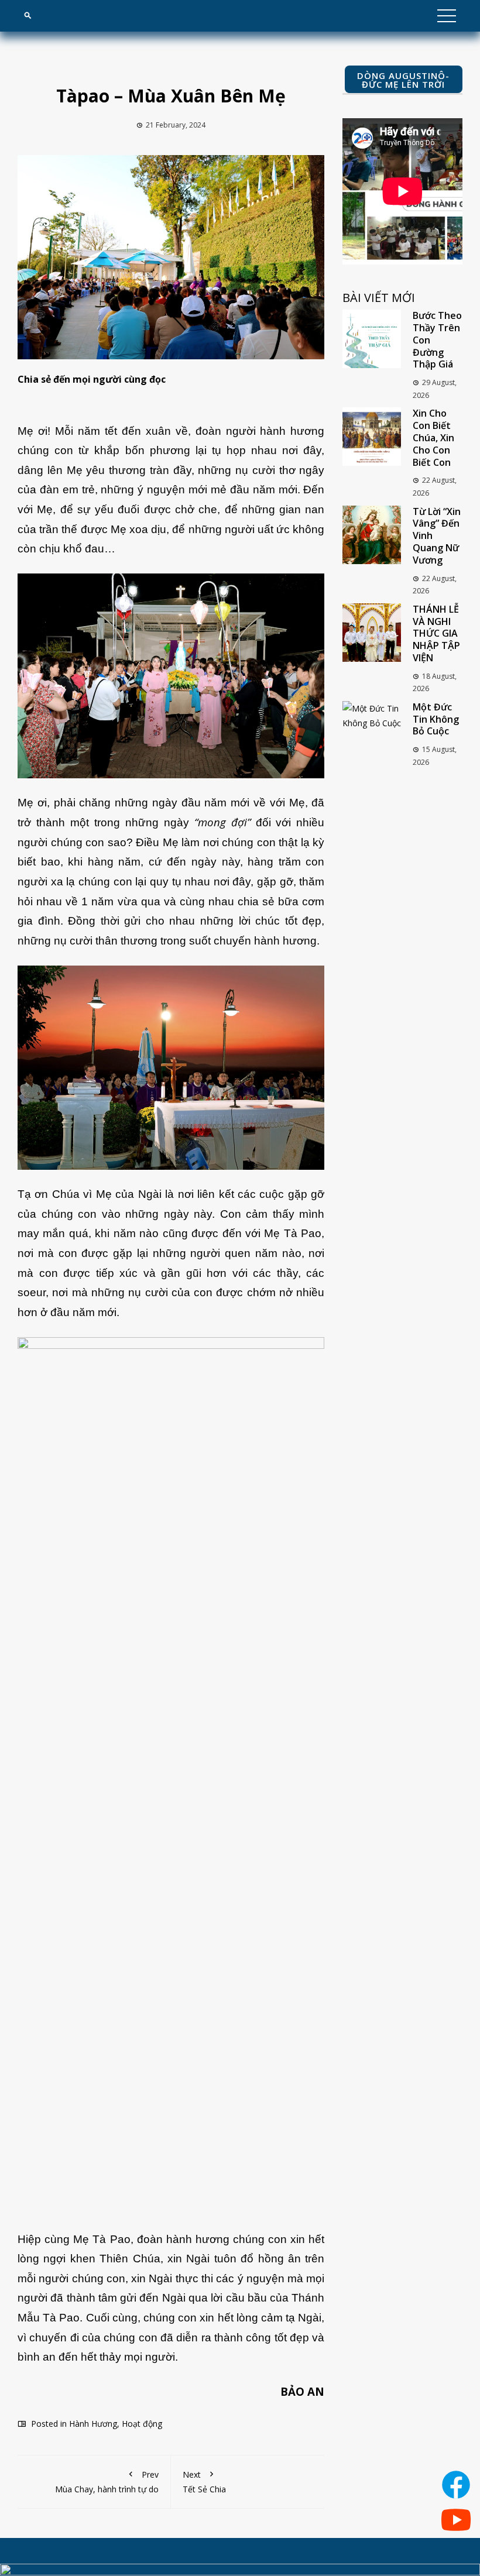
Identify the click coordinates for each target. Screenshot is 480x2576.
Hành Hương (93, 2424)
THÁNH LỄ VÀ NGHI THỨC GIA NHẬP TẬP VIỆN (436, 633)
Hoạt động (142, 2424)
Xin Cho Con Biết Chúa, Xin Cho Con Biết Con (433, 437)
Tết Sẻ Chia (204, 2482)
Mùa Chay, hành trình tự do (107, 2482)
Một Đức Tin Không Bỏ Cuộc (436, 719)
